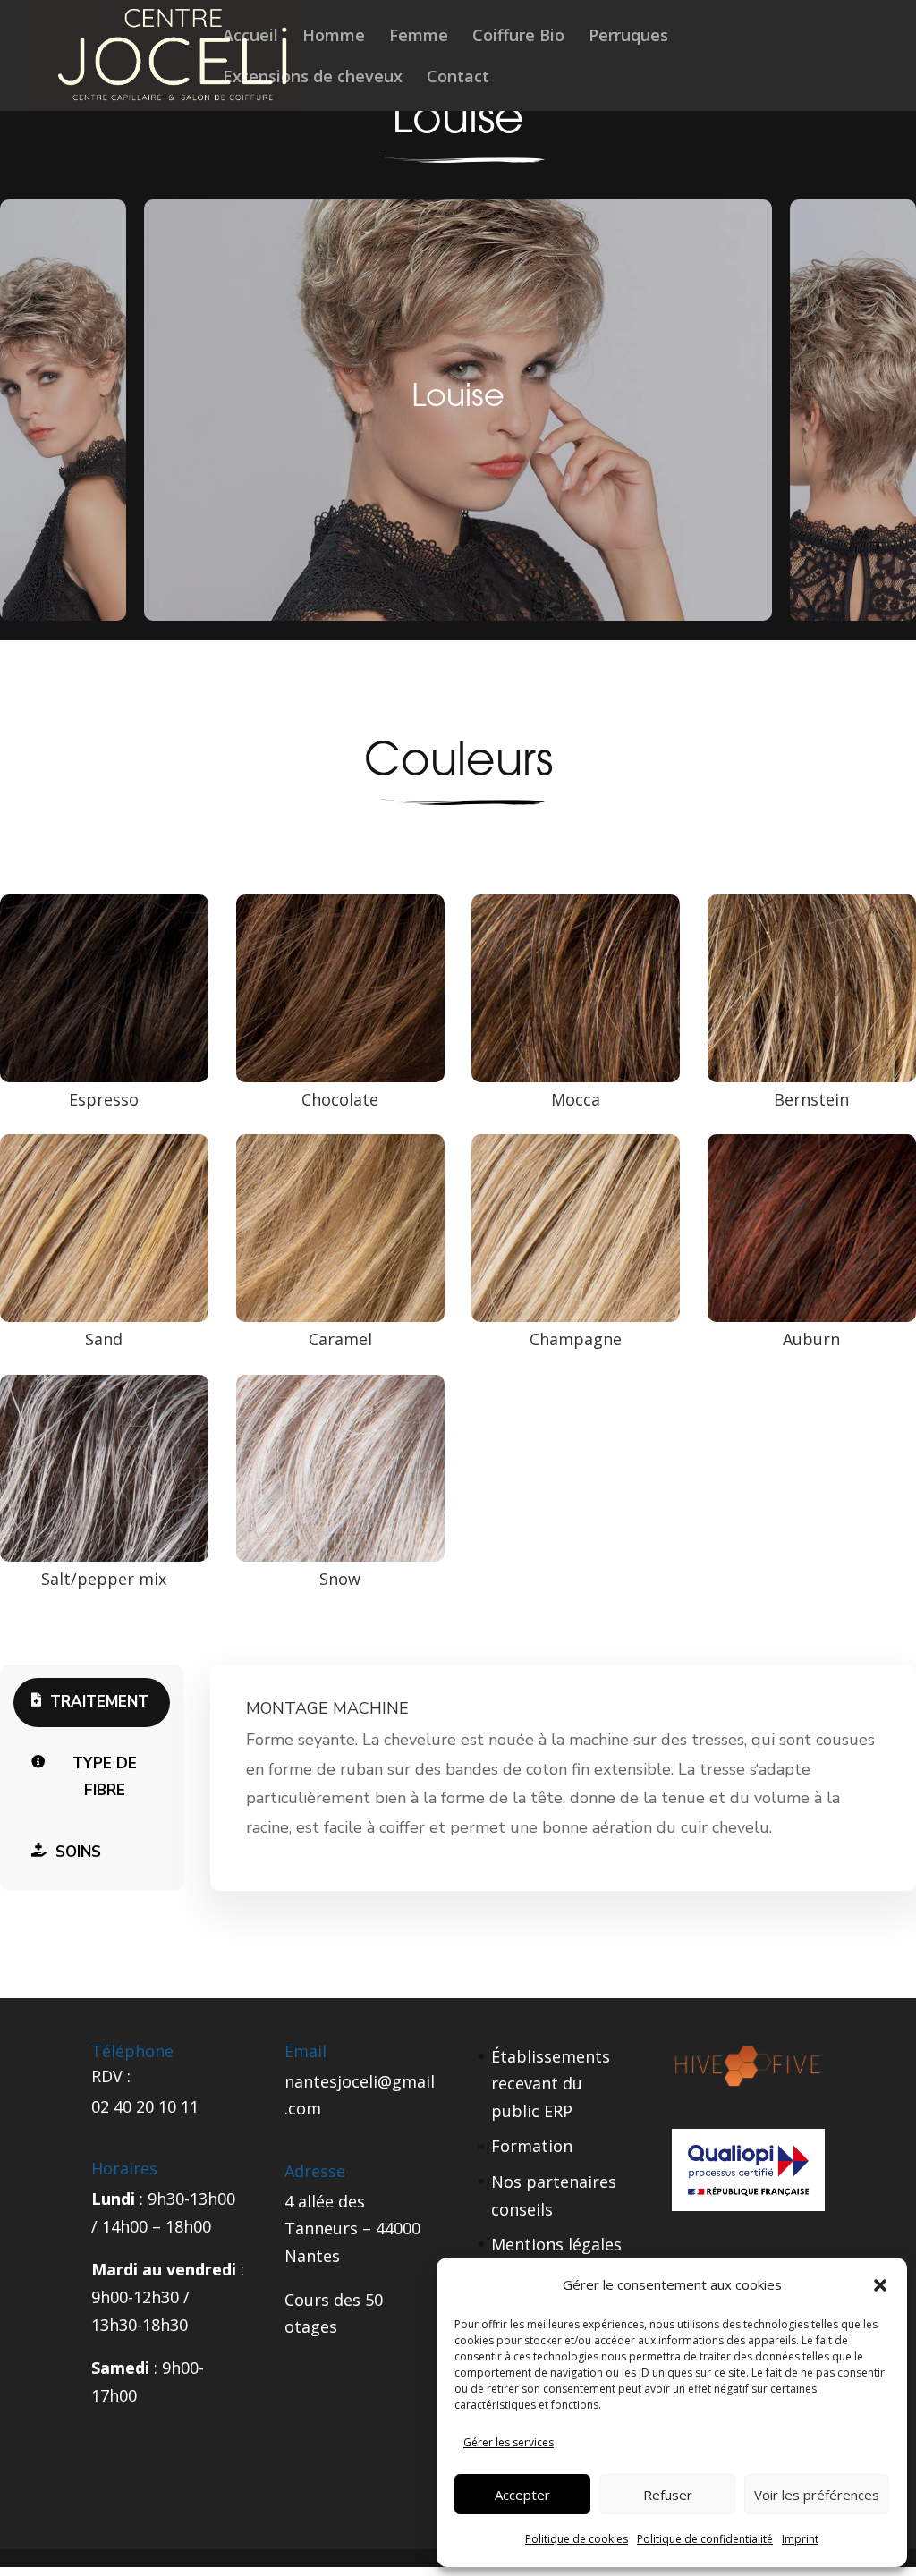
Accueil (250, 37)
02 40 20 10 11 (145, 2106)
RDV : (111, 2076)
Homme (334, 37)
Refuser (668, 2495)
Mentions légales (556, 2244)
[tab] (92, 1703)
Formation (532, 2146)
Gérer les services (509, 2442)
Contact (458, 78)
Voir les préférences (817, 2495)
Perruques (628, 37)
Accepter (522, 2495)
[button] (880, 2285)
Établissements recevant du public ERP (551, 2084)
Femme (419, 37)
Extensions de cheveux (313, 78)
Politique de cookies (577, 2539)
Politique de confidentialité (705, 2539)
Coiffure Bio (518, 37)
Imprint (800, 2539)
